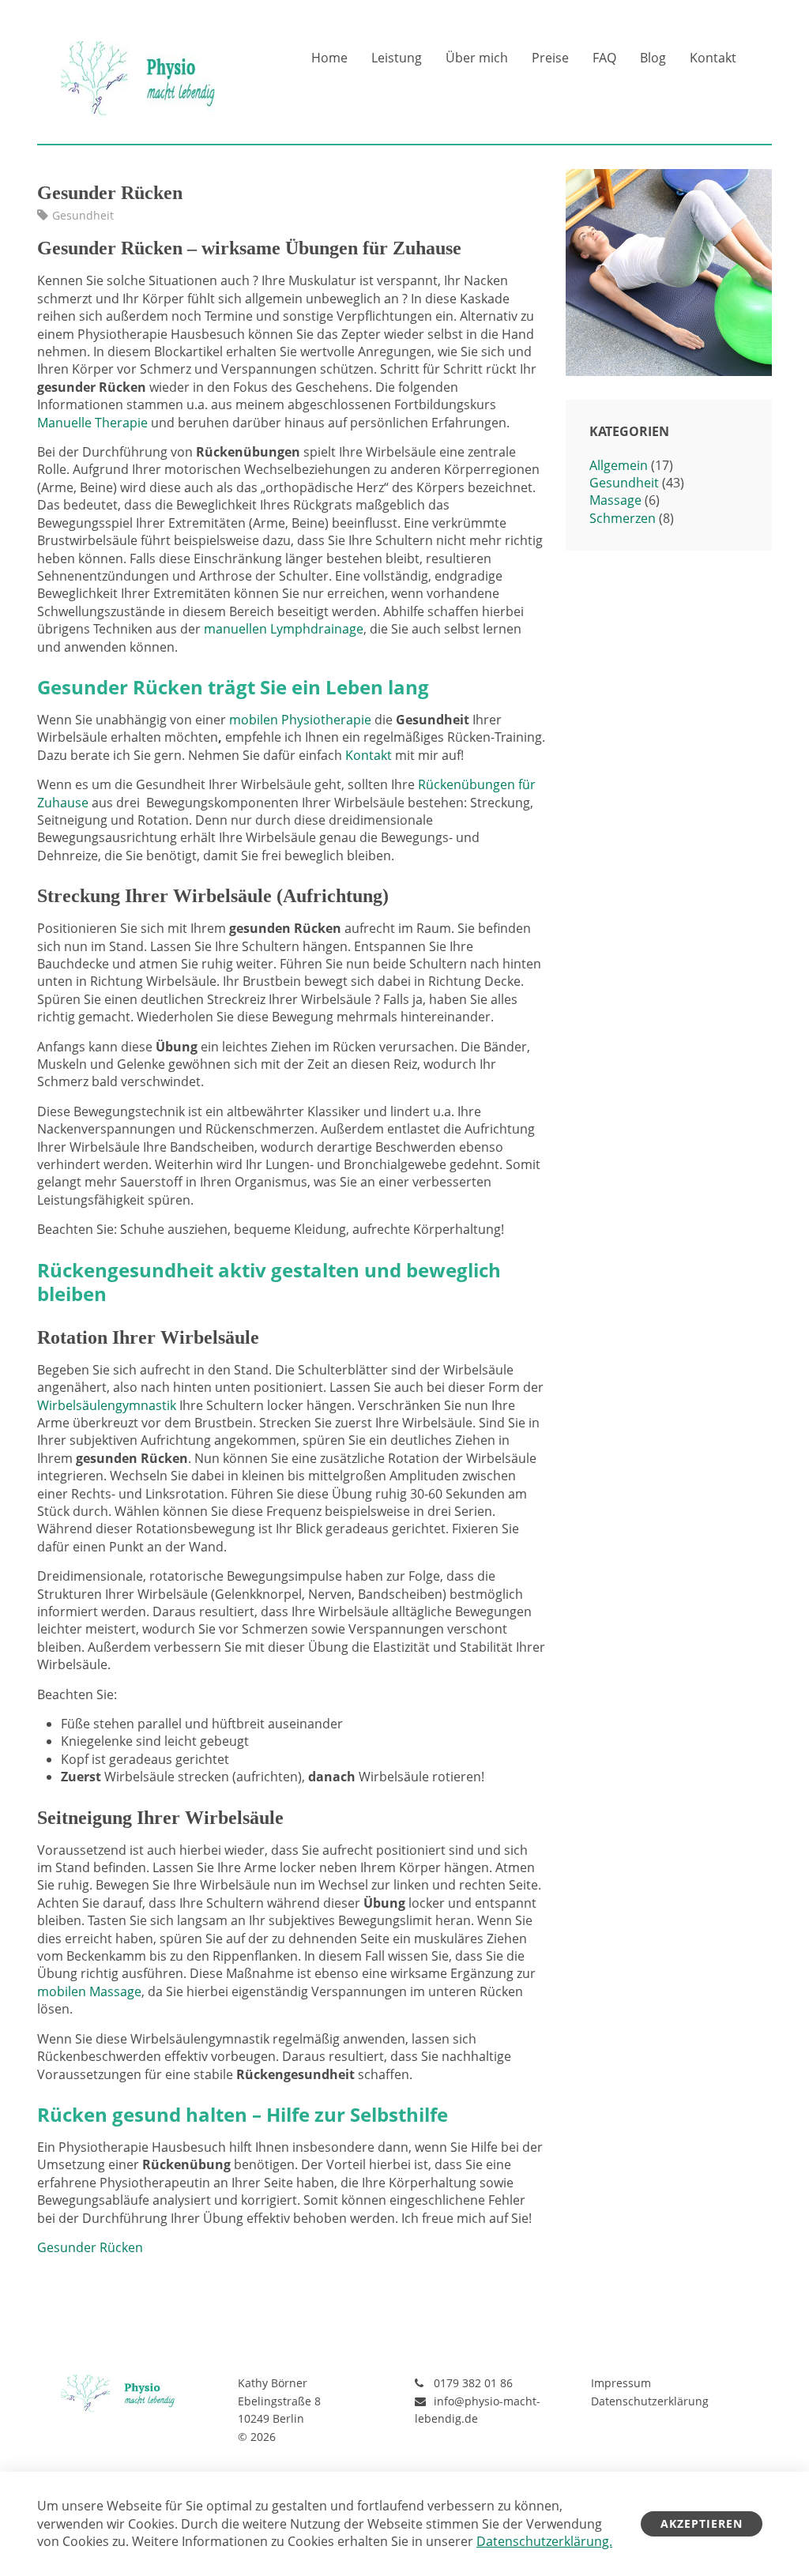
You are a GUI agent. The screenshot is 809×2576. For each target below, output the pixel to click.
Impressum (621, 2383)
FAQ (604, 58)
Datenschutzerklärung (650, 2401)
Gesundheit (83, 215)
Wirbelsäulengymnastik (107, 1405)
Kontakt (713, 58)
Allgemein (619, 465)
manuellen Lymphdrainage (284, 629)
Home (329, 58)
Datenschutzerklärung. (544, 2541)
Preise (550, 58)
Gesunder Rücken (90, 2247)
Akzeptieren (702, 2523)
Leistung (397, 58)
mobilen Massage (89, 1991)
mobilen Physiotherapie (300, 720)
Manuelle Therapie (92, 423)
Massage (615, 500)
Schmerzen (623, 518)
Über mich (477, 58)
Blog (653, 58)
